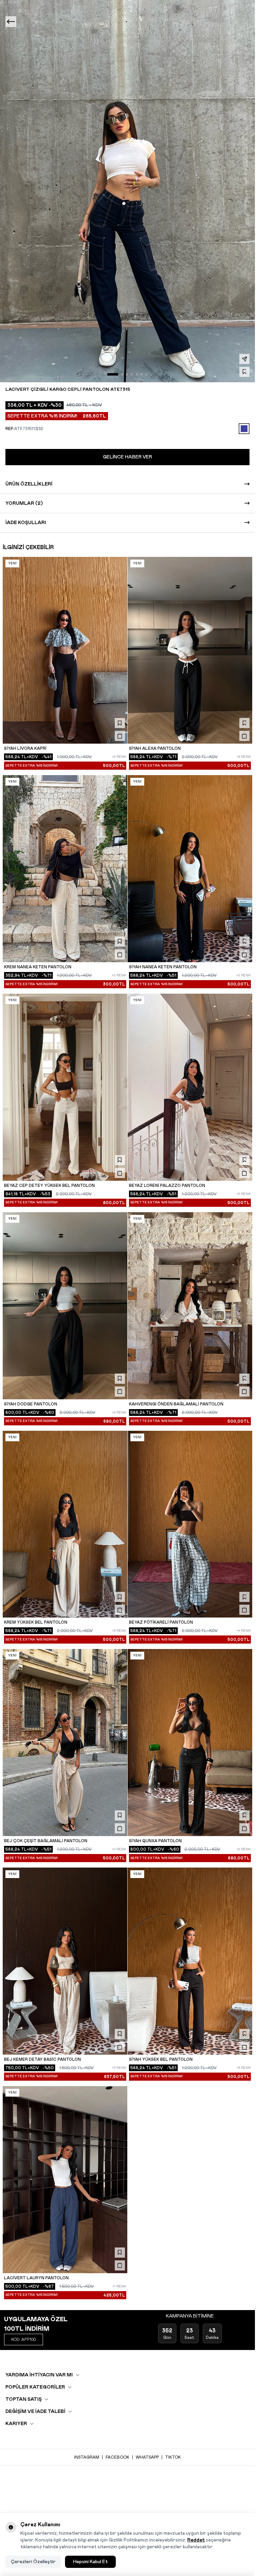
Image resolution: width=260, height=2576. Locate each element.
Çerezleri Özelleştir (33, 2562)
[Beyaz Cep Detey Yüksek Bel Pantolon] (65, 1087)
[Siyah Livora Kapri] (65, 650)
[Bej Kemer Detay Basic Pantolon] (65, 1961)
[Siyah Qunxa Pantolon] (190, 1743)
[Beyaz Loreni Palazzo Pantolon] (190, 1087)
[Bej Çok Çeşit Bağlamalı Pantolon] (65, 1743)
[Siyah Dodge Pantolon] (65, 1306)
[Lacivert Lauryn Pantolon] (65, 2180)
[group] (127, 191)
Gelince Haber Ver (127, 457)
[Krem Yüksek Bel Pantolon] (65, 1524)
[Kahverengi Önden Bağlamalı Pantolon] (190, 1306)
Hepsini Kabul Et (90, 2562)
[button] (113, 374)
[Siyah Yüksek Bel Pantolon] (190, 1961)
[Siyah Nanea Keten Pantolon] (190, 869)
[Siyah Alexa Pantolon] (190, 650)
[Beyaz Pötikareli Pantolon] (190, 1524)
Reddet (196, 2540)
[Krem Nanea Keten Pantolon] (65, 869)
